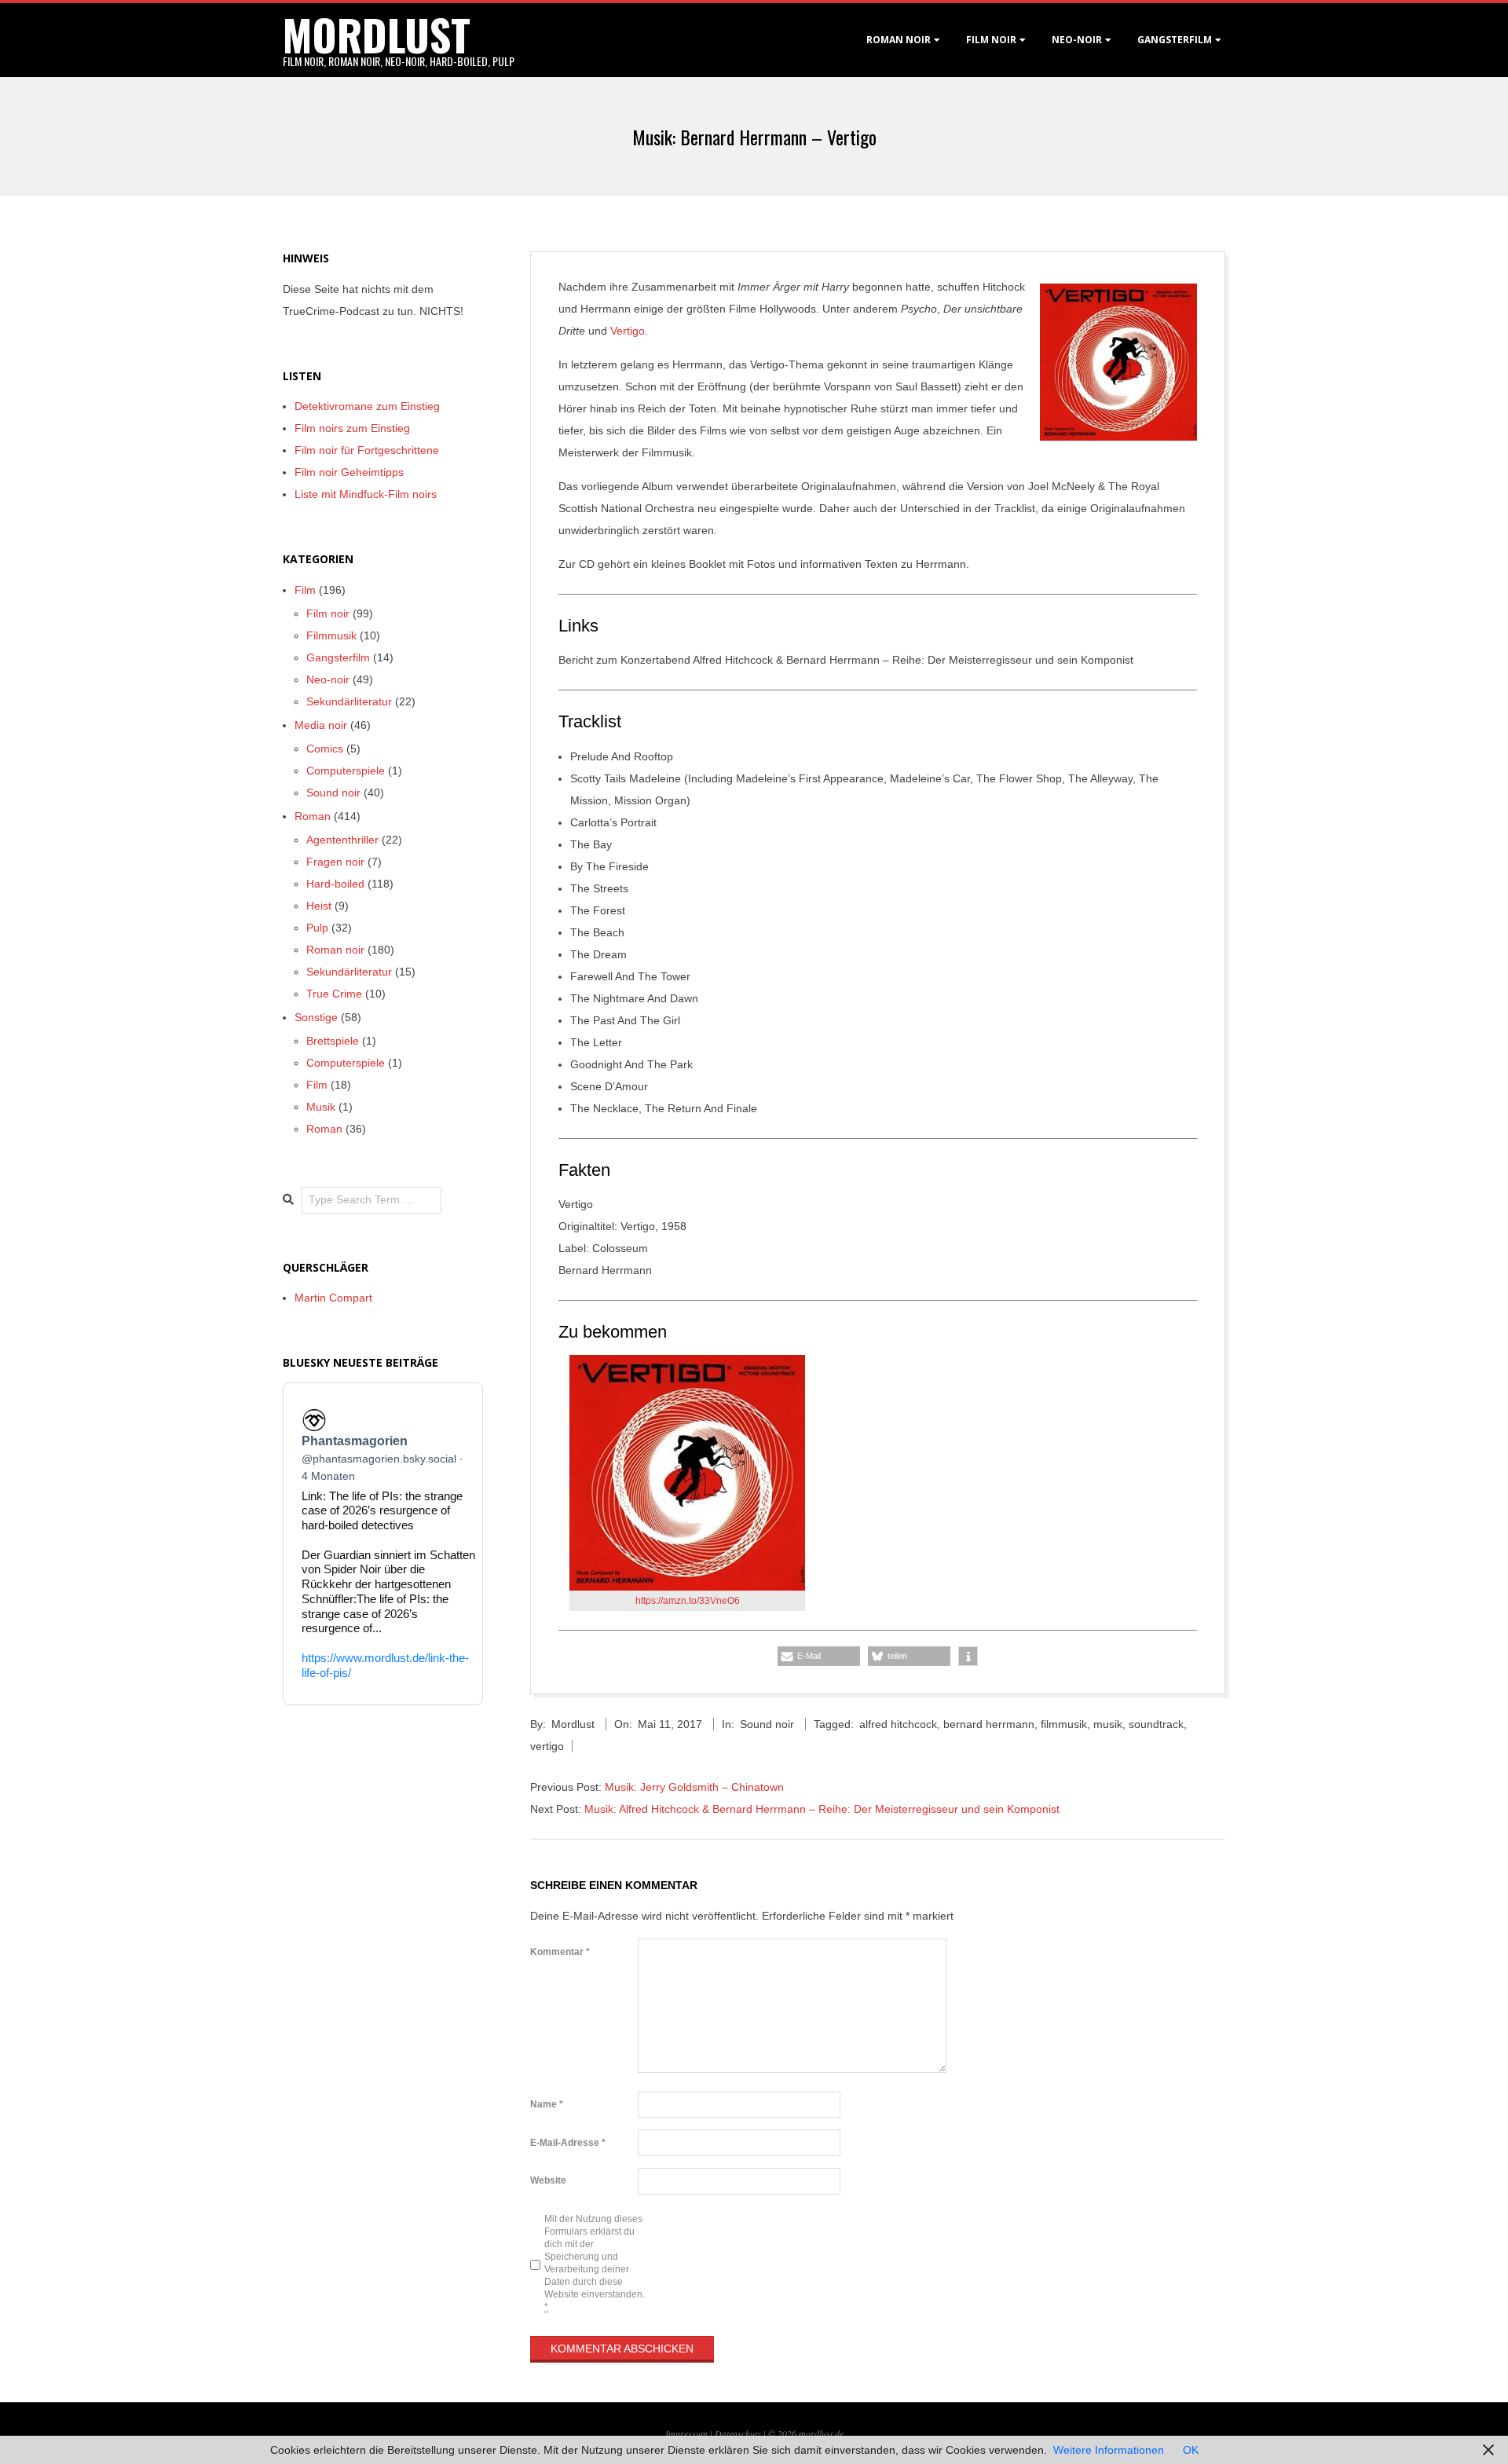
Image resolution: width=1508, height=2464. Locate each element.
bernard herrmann (989, 1724)
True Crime (334, 994)
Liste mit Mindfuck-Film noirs (366, 494)
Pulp (317, 928)
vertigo (547, 1746)
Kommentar (560, 1952)
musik (1108, 1724)
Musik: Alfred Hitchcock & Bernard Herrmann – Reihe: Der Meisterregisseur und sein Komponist (822, 1809)
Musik (321, 1107)
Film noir (991, 40)
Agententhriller (342, 840)
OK (1191, 2450)
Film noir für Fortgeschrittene (367, 450)
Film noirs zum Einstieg (352, 428)
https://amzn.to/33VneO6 (688, 1601)
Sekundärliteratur (349, 701)
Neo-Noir (1077, 40)
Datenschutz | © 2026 (757, 2433)
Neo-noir (328, 679)
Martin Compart (333, 1298)
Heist (319, 906)
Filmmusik (331, 635)
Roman (313, 816)
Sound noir (767, 1724)
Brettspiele (333, 1041)
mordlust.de (821, 2433)
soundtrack (1156, 1724)
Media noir (321, 725)
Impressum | (690, 2433)
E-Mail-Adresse (568, 2143)
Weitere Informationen (1109, 2450)
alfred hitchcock (898, 1724)
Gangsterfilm (1175, 40)
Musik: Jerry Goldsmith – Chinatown (694, 1787)
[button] (819, 1656)
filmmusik (1064, 1724)
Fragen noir (335, 862)
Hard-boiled (335, 884)
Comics (325, 749)
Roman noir (899, 40)
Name (547, 2104)
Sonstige (316, 1017)
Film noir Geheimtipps (349, 472)
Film (305, 590)
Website (548, 2180)
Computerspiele (346, 771)
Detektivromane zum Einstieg (367, 406)
